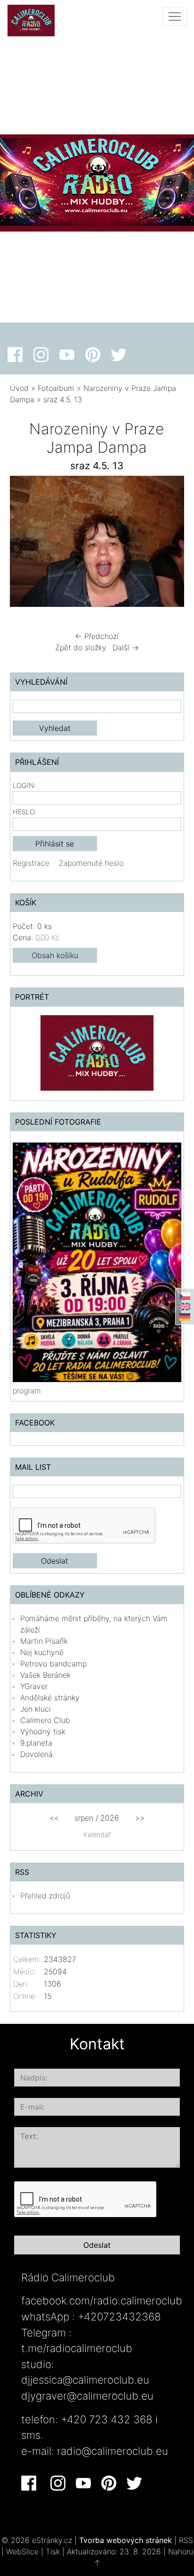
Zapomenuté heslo (91, 863)
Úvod (19, 388)
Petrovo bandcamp (53, 1664)
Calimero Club (45, 1720)
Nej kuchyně (42, 1652)
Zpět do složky (81, 647)
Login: (24, 785)
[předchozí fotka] (25, 544)
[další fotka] (169, 544)
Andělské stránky (50, 1698)
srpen (84, 1818)
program (27, 1391)
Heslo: (25, 812)
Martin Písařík (44, 1641)
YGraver (34, 1686)
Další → (126, 647)
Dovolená (36, 1754)
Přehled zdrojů (45, 1896)
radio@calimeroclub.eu (113, 2451)
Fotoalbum (56, 388)
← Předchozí (97, 636)
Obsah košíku (55, 955)
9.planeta (36, 1743)
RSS (186, 2540)
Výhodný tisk (43, 1731)
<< (54, 1818)
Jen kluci (36, 1709)
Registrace (31, 863)
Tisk (53, 2551)
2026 (110, 1818)
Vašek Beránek (45, 1675)
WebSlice (22, 2551)
